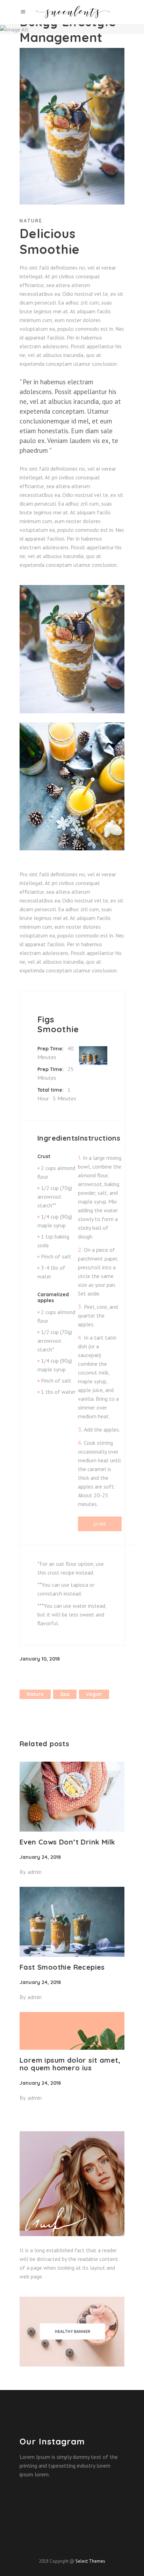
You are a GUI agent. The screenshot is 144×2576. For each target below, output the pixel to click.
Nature (31, 221)
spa (65, 1694)
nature (35, 1694)
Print (100, 1524)
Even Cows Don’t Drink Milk (67, 1842)
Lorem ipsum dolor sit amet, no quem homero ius (70, 2064)
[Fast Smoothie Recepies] (72, 1922)
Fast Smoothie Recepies (62, 1967)
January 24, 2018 (40, 1857)
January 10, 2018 (40, 1659)
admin (35, 1872)
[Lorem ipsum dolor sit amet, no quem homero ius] (72, 2031)
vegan (94, 1694)
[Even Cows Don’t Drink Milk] (72, 1797)
